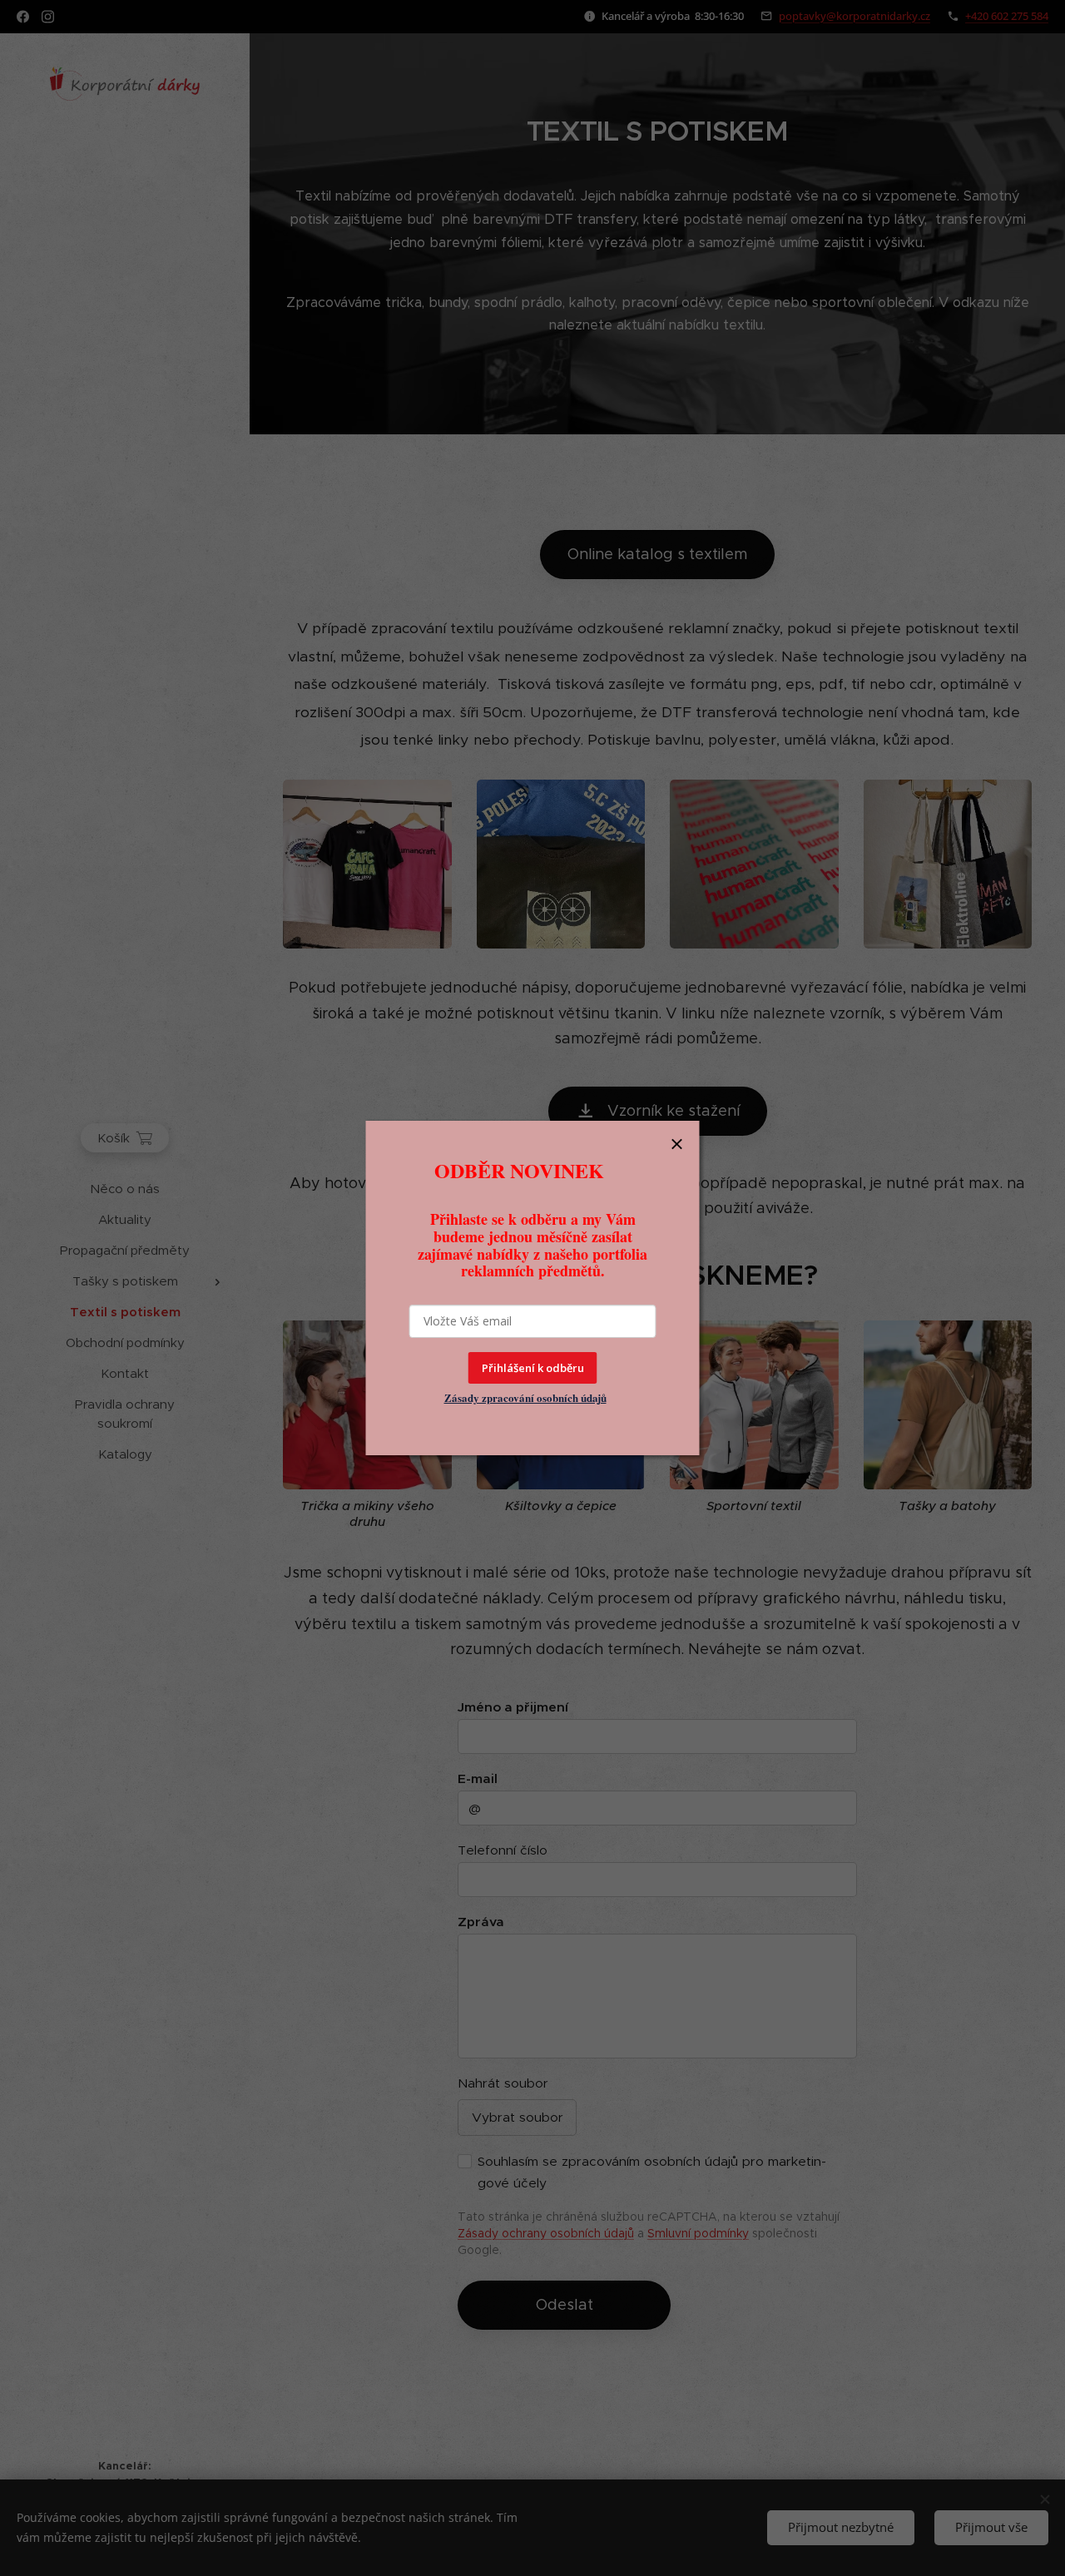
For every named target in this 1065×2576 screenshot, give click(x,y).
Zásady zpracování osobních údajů (525, 1397)
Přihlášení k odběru (533, 1368)
